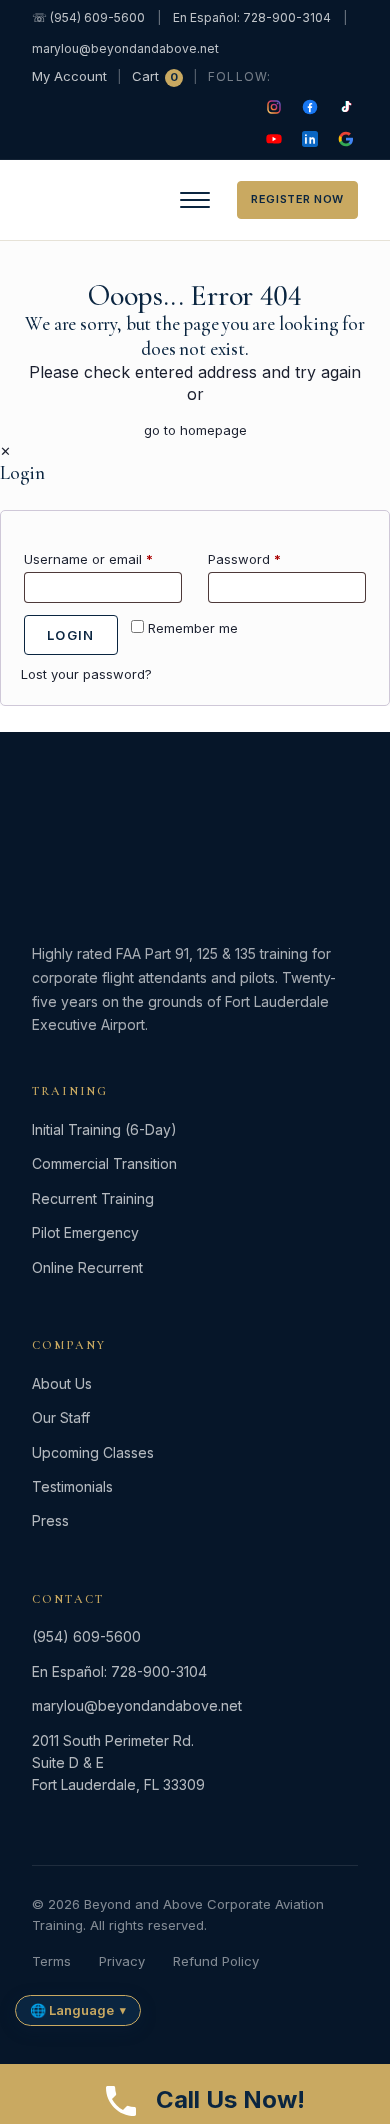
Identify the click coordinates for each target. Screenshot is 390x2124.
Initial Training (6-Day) (104, 1129)
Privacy (122, 1961)
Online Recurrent (87, 1267)
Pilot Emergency (85, 1232)
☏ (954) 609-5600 (88, 17)
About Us (62, 1383)
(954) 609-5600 (86, 1636)
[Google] (346, 139)
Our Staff (61, 1417)
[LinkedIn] (310, 139)
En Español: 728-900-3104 (252, 17)
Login (71, 635)
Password (244, 559)
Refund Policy (216, 1961)
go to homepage (195, 430)
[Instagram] (274, 107)
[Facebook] (310, 107)
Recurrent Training (93, 1198)
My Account (69, 76)
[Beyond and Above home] (78, 200)
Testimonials (72, 1486)
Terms (51, 1961)
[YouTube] (274, 139)
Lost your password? (86, 674)
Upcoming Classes (93, 1452)
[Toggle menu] (195, 200)
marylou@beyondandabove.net (125, 48)
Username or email (88, 559)
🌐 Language (78, 2010)
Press (50, 1520)
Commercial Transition (104, 1163)
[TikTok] (346, 107)
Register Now (297, 199)
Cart (155, 76)
